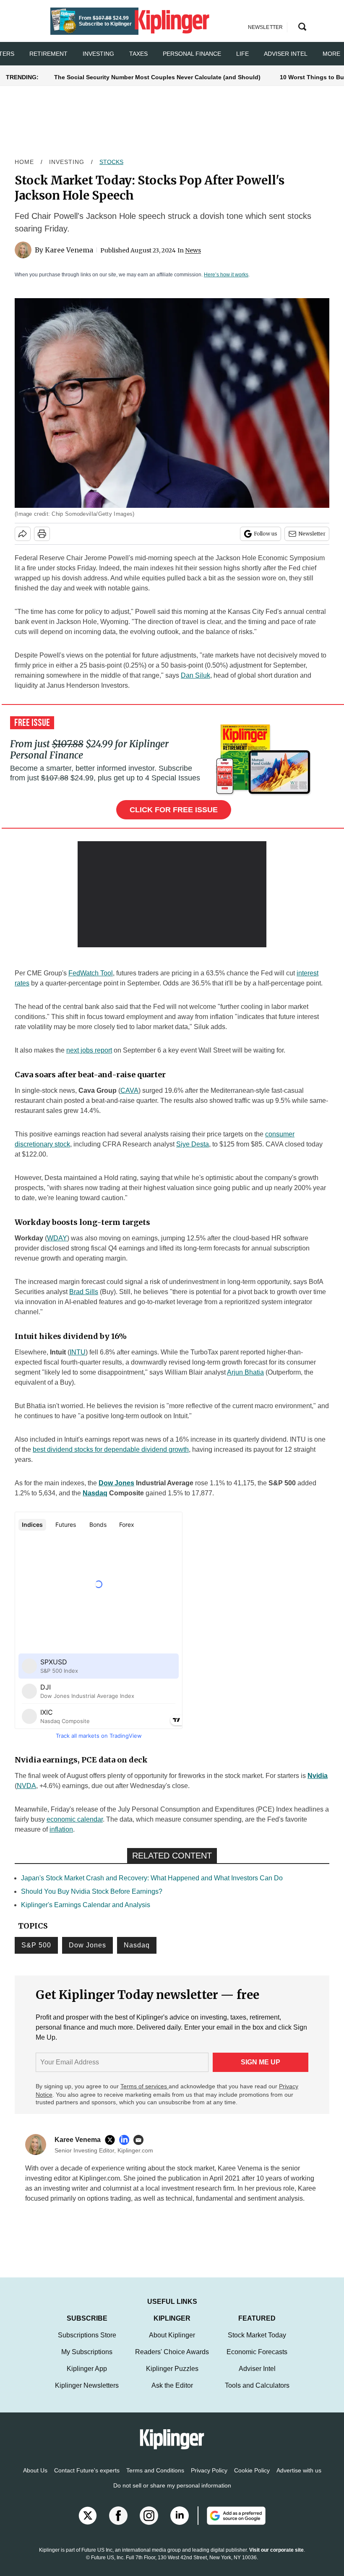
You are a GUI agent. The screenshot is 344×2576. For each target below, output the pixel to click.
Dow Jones (116, 1483)
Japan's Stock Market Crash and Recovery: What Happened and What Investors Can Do (152, 1878)
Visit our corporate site (276, 2558)
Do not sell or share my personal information (172, 2494)
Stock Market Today (257, 2343)
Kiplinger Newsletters (87, 2394)
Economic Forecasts (257, 2360)
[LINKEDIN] (126, 2140)
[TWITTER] (112, 2140)
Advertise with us (299, 2479)
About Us (35, 2479)
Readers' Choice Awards (172, 2360)
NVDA (26, 1786)
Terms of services (145, 2086)
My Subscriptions (87, 2360)
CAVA (129, 1090)
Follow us (266, 534)
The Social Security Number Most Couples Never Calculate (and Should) (157, 77)
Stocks (111, 162)
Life (242, 54)
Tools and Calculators (257, 2394)
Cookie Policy (252, 2479)
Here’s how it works (226, 275)
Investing (98, 54)
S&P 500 (36, 1945)
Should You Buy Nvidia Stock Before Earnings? (92, 1891)
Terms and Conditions (155, 2479)
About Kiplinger (172, 2343)
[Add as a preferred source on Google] (232, 2524)
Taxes (138, 54)
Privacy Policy (209, 2479)
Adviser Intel (286, 54)
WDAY (57, 1238)
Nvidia (318, 1776)
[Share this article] (23, 534)
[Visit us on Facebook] (118, 2524)
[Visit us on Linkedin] (180, 2524)
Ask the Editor (172, 2394)
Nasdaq (95, 1493)
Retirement (48, 54)
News (193, 250)
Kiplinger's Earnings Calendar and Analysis (86, 1905)
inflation (61, 1829)
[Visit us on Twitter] (88, 2524)
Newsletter (312, 534)
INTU (78, 1352)
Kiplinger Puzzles (172, 2377)
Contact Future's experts (87, 2479)
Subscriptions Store (87, 2343)
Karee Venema (69, 250)
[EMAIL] (141, 2140)
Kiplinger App (87, 2377)
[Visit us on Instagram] (149, 2524)
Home (24, 162)
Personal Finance (192, 54)
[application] (172, 894)
